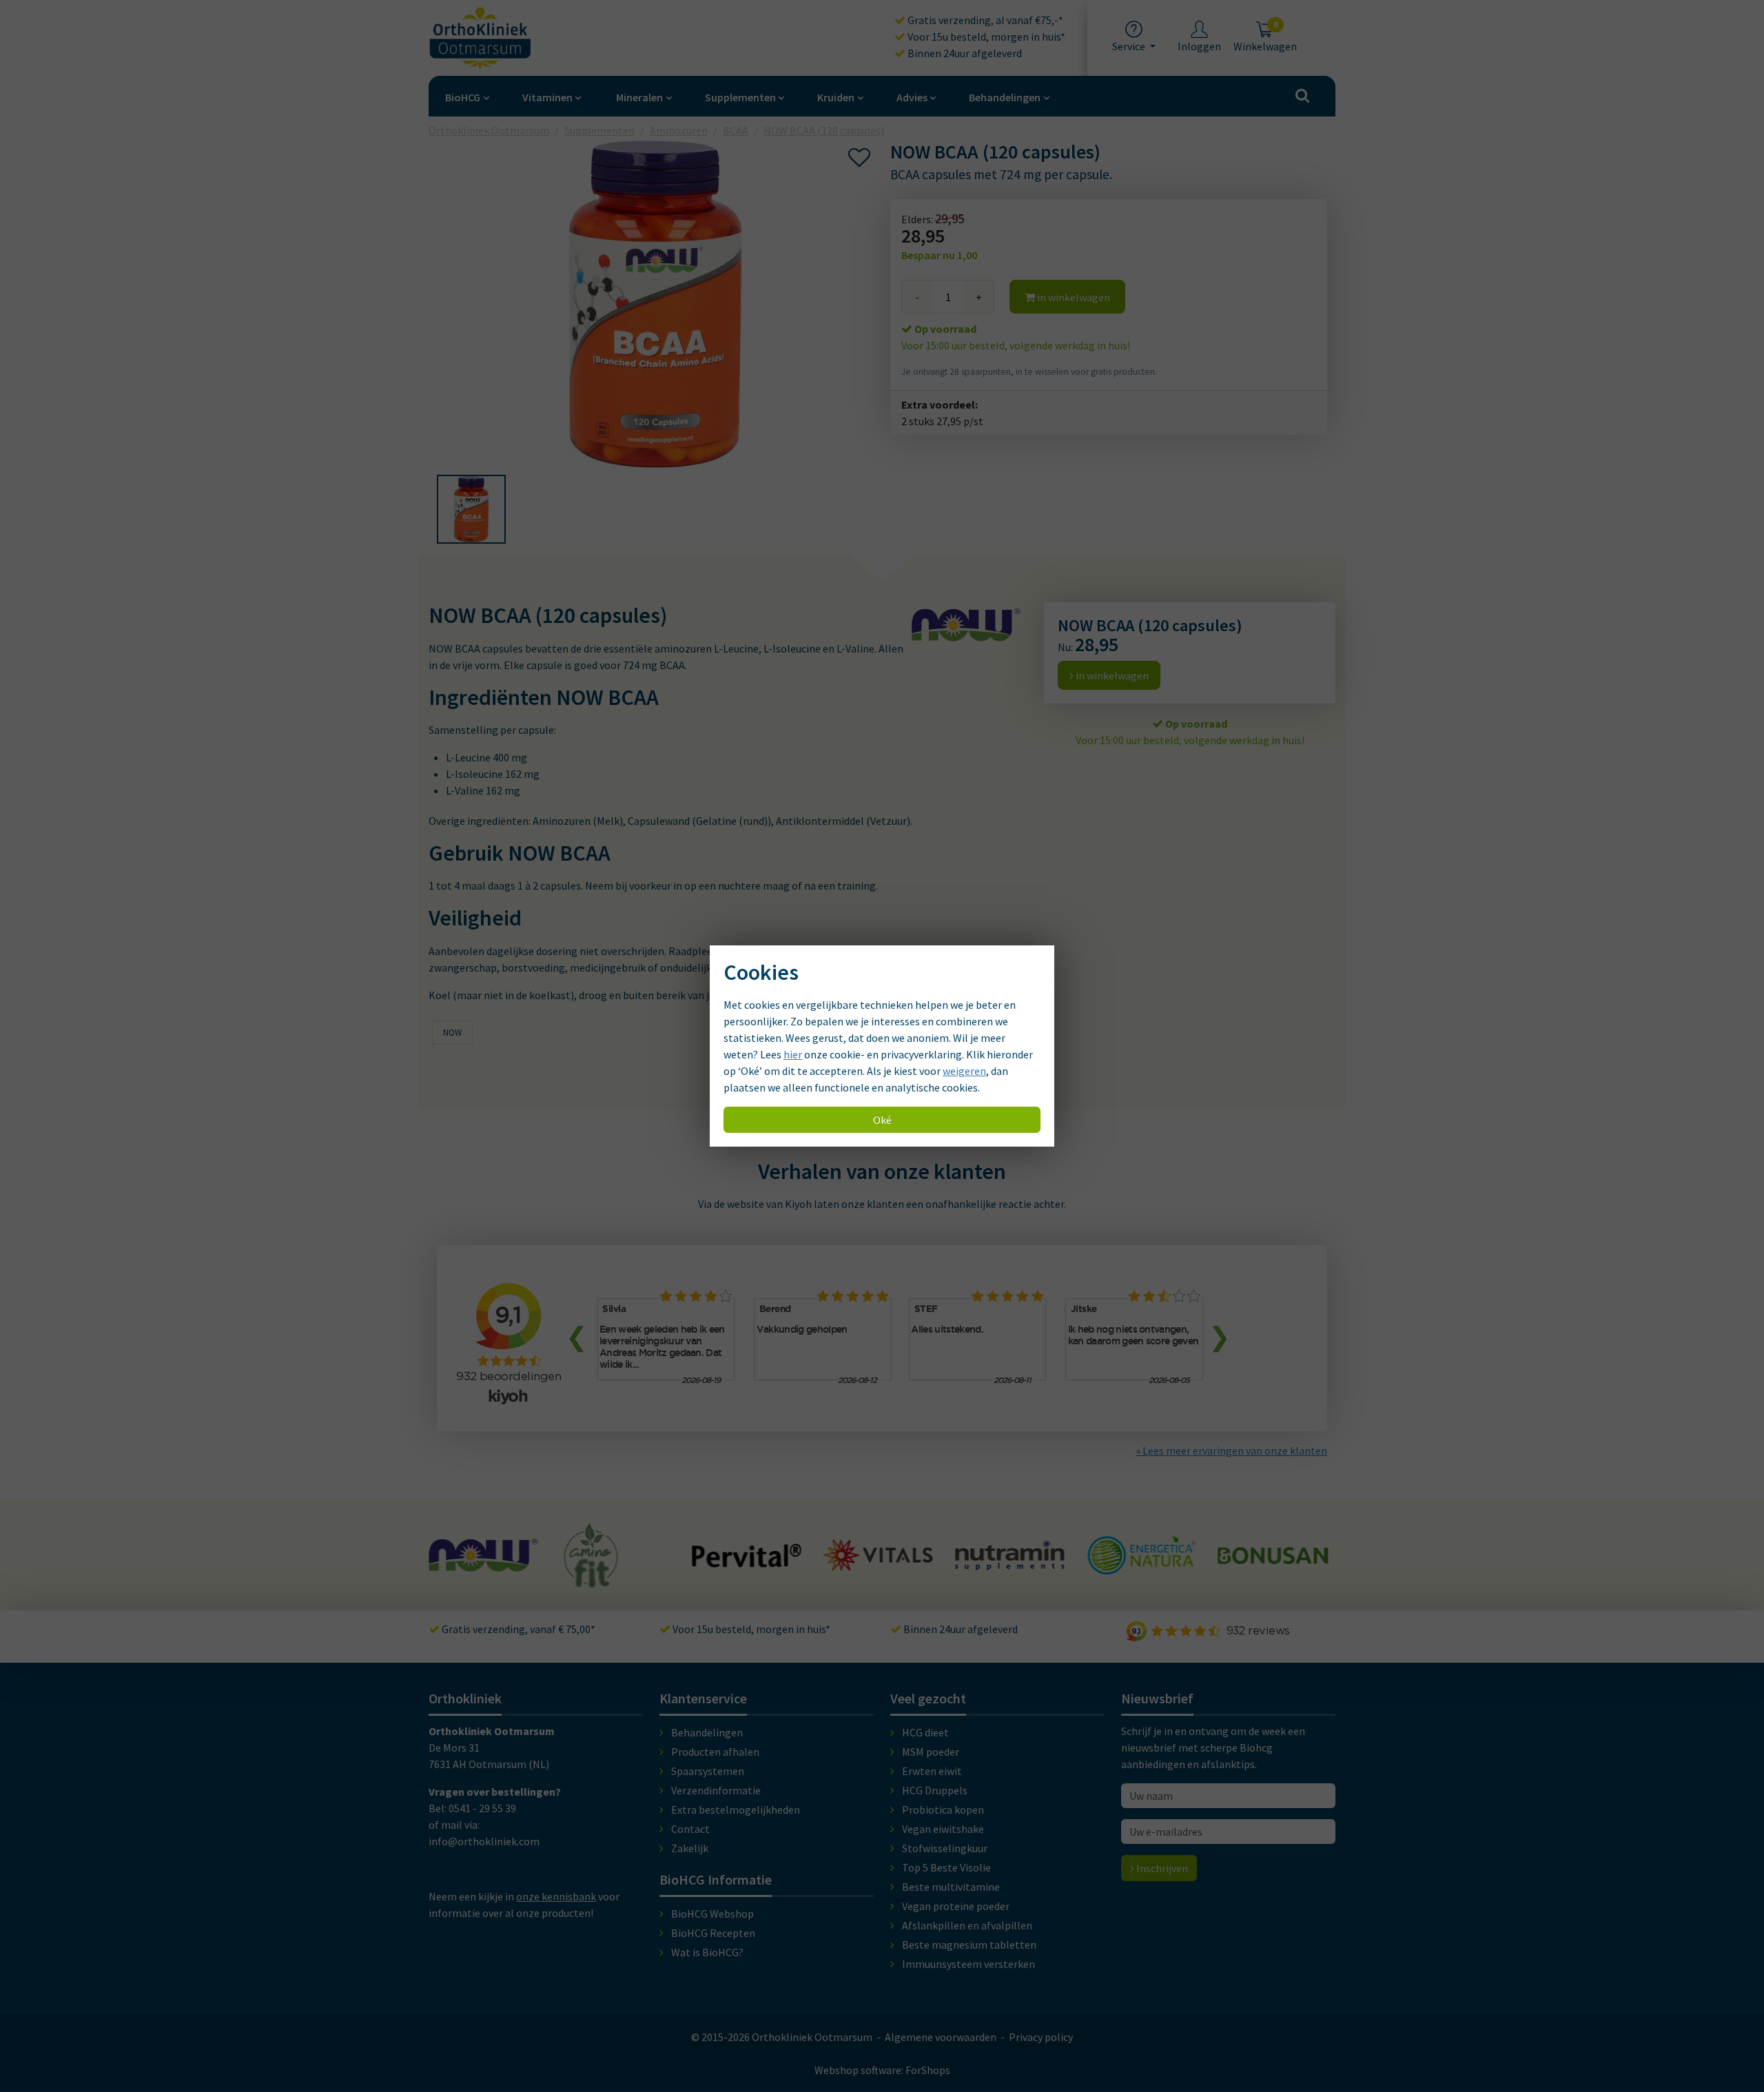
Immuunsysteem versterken (968, 1964)
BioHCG (463, 97)
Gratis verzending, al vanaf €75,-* (984, 20)
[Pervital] (617, 1561)
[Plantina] (1274, 1570)
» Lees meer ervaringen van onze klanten (1231, 1450)
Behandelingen (1005, 97)
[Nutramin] (879, 1563)
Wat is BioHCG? (707, 1952)
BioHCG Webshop (712, 1914)
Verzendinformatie (716, 1790)
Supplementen (740, 97)
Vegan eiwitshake (943, 1829)
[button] (471, 509)
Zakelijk (690, 1848)
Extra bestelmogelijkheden (736, 1809)
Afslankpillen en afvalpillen (967, 1925)
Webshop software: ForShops (882, 2070)
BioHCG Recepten (713, 1933)
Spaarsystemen (708, 1771)
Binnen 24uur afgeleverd (964, 53)
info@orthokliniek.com (484, 1841)
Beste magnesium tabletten (969, 1945)
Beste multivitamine (951, 1887)
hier (793, 1054)
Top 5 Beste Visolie (946, 1867)
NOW (452, 1033)
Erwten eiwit (932, 1771)
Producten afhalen (715, 1752)
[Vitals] (748, 1563)
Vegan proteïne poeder (956, 1906)
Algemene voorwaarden (941, 2037)
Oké (882, 1120)
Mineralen (639, 97)
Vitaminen (547, 97)
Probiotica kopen (943, 1809)
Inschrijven (1161, 1868)
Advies (912, 97)
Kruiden (836, 97)
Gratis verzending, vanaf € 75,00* (517, 1629)
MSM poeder (931, 1752)
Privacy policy (1041, 2037)
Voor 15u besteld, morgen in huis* (985, 37)
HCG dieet (925, 1732)
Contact (690, 1829)
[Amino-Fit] (461, 1581)
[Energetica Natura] (1011, 1568)
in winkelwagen (1073, 297)
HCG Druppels (935, 1790)
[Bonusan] (1142, 1558)
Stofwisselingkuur (945, 1848)
